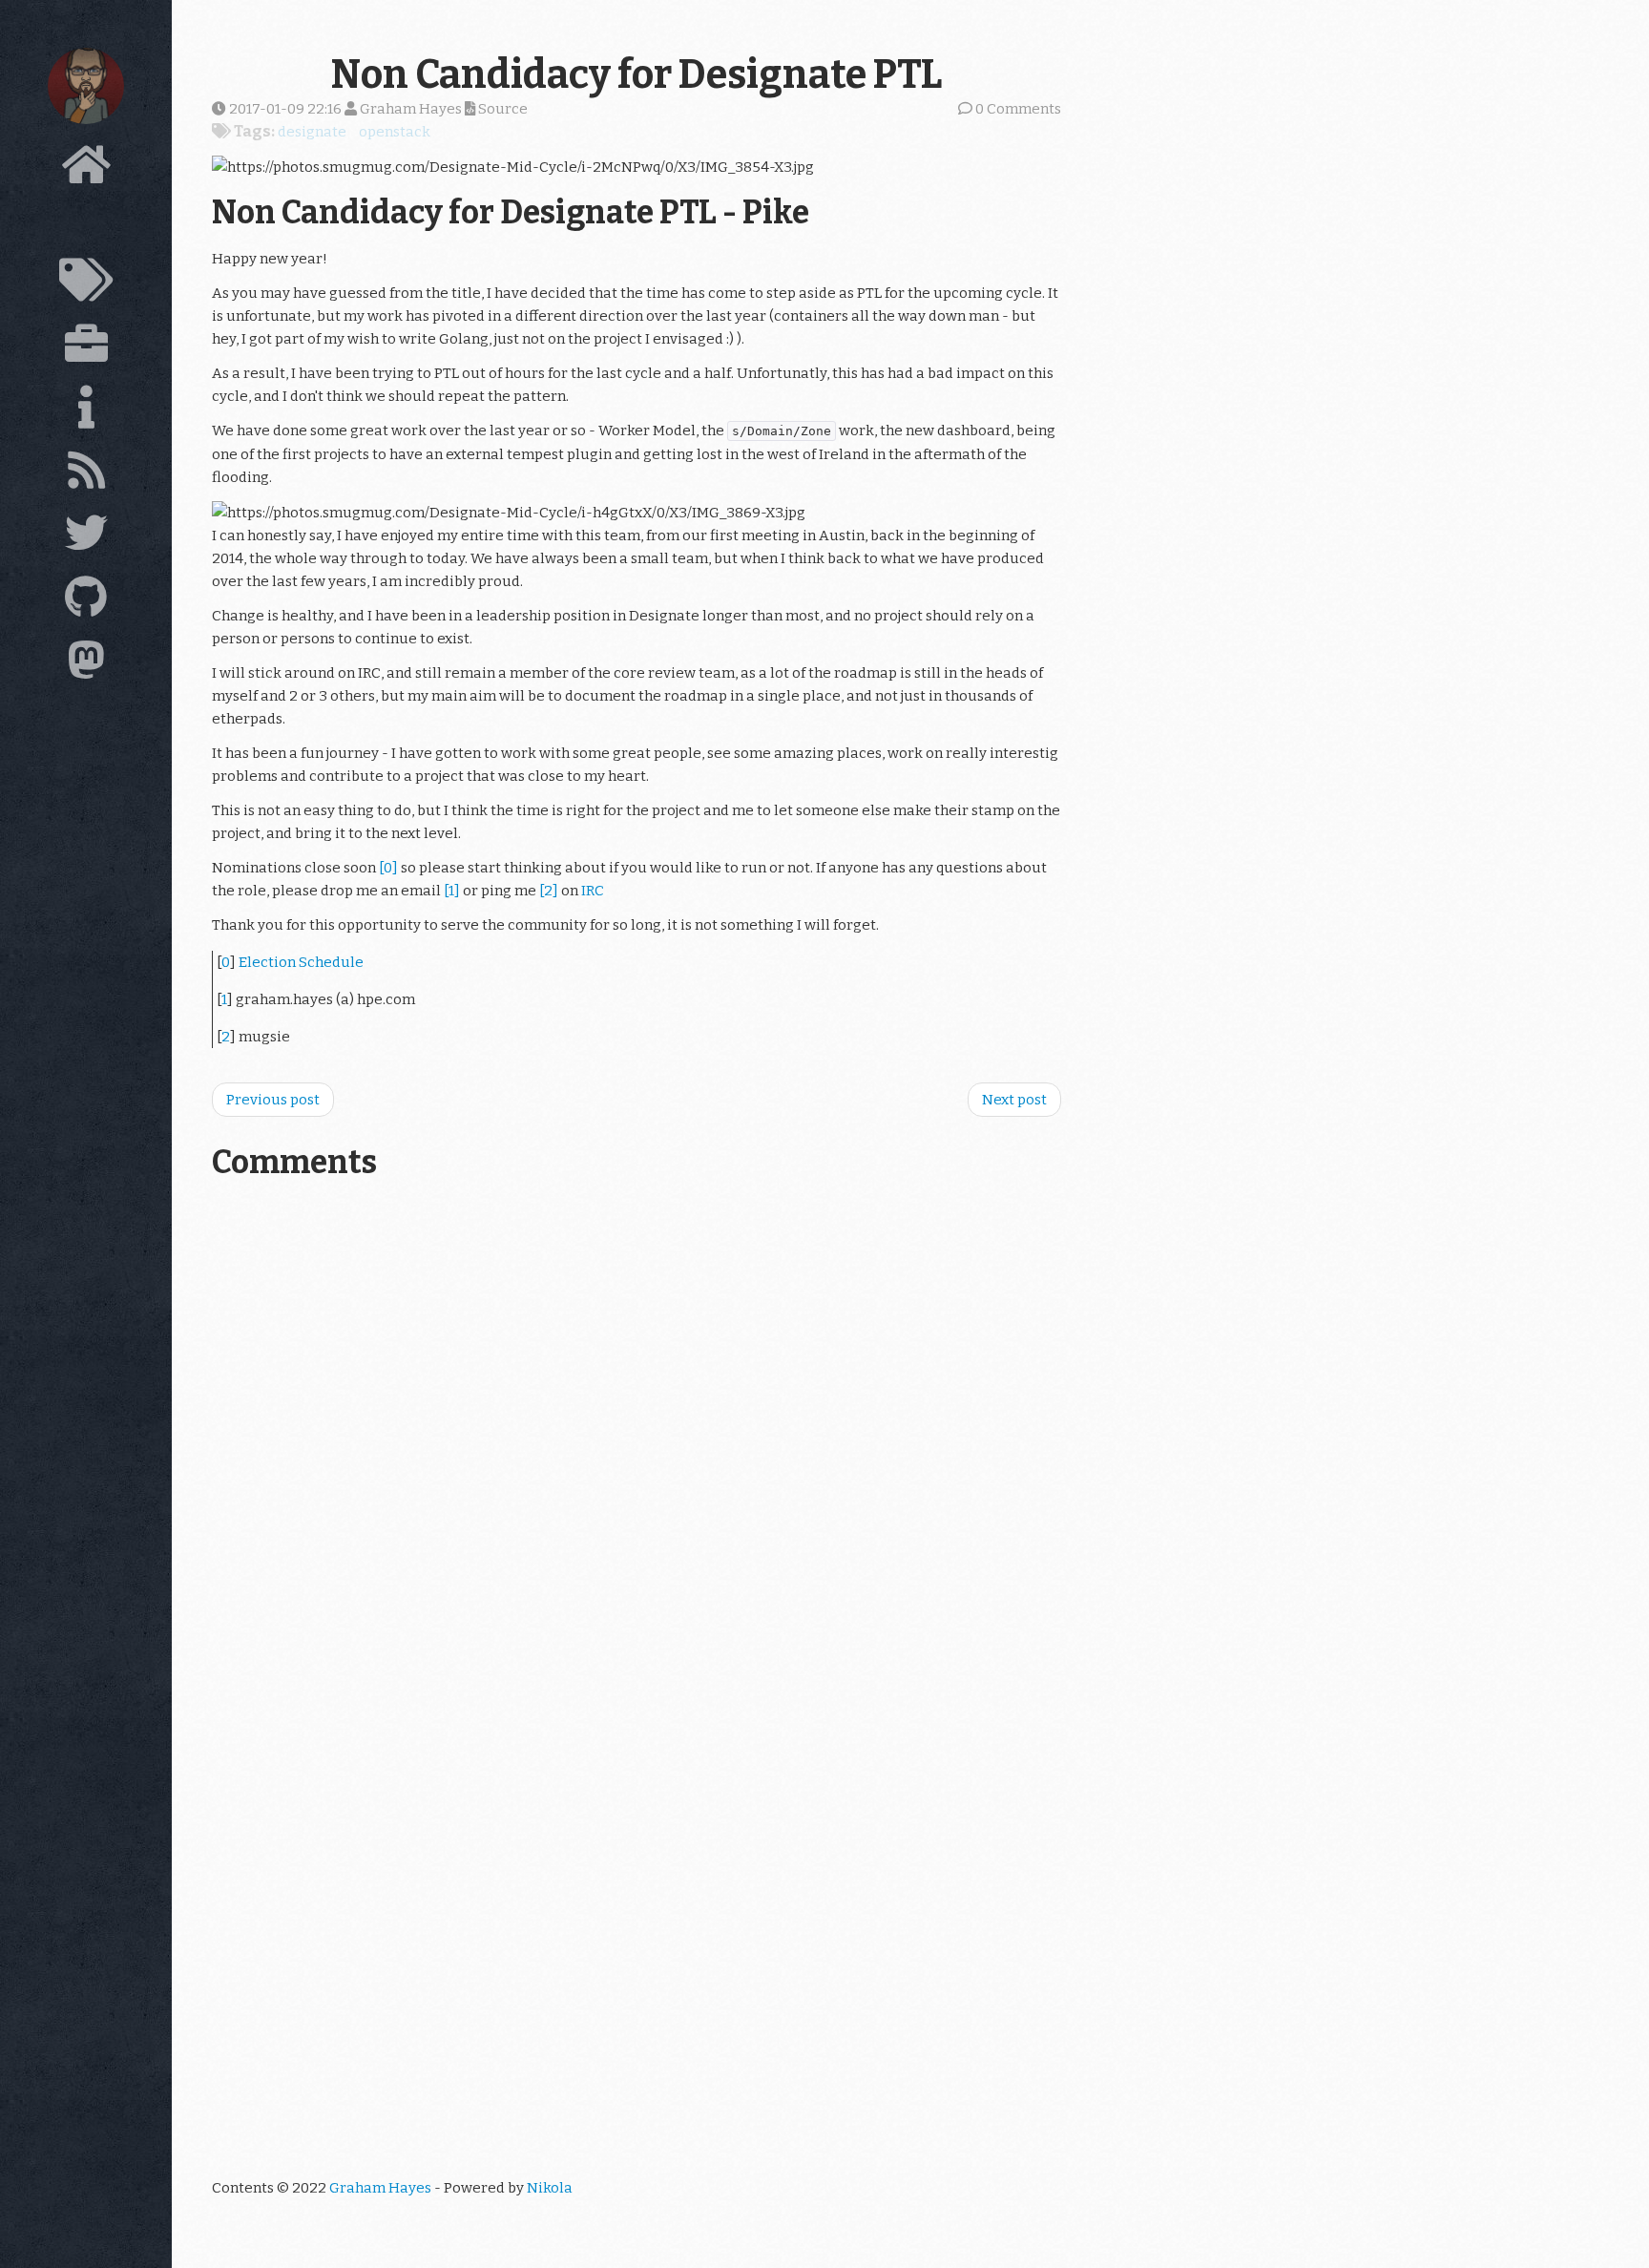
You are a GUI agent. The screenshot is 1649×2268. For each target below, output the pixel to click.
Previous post (273, 1100)
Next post (1014, 1100)
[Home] (86, 170)
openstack (395, 132)
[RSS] (86, 475)
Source (501, 109)
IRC (593, 891)
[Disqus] (637, 1436)
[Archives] (86, 227)
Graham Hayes (380, 2188)
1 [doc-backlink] (224, 999)
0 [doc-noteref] (388, 868)
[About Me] (86, 412)
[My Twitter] (86, 538)
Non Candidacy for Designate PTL (637, 74)
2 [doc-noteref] (549, 891)
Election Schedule (301, 962)
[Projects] (86, 348)
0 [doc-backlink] (226, 962)
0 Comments (1018, 109)
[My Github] (86, 602)
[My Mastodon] (86, 665)
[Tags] (86, 285)
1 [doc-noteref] (452, 891)
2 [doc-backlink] (226, 1037)
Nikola (550, 2188)
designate (312, 132)
